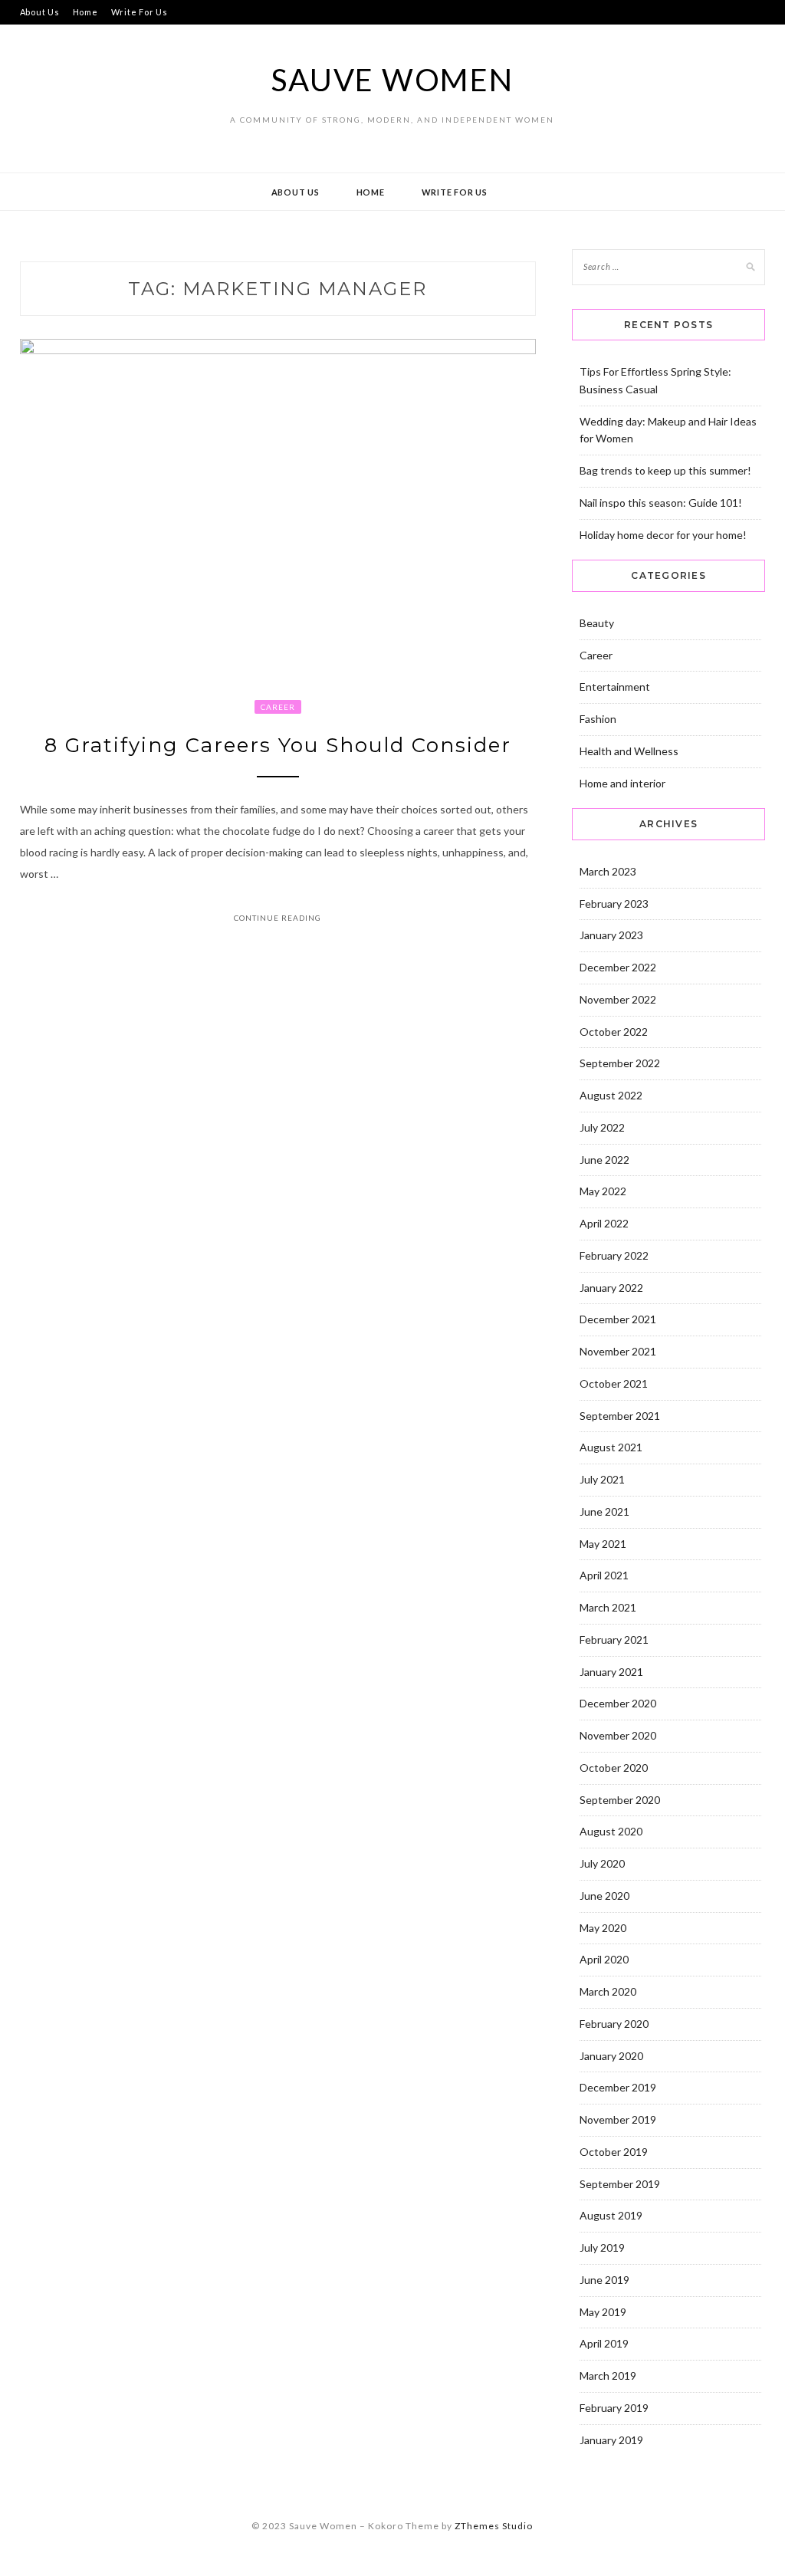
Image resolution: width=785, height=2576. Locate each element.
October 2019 (614, 2152)
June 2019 (604, 2280)
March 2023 (608, 871)
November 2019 (618, 2119)
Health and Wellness (629, 751)
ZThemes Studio (494, 2526)
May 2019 (603, 2312)
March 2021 (608, 1607)
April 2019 (604, 2343)
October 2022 (614, 1032)
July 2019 (602, 2247)
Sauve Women (392, 80)
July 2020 (602, 1863)
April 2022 (604, 1223)
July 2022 (602, 1127)
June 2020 (604, 1896)
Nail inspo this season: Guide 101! (661, 503)
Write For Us (140, 12)
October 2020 (614, 1768)
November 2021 (618, 1351)
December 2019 (618, 2087)
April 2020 (604, 1959)
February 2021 (614, 1640)
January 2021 (611, 1672)
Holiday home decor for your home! (663, 535)
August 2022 (611, 1095)
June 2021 (604, 1511)
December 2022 (618, 967)
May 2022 (603, 1191)
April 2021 (604, 1575)
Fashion (598, 719)
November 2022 (618, 999)
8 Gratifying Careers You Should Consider (278, 745)
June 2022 (604, 1160)
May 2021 (603, 1544)
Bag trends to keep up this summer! (665, 470)
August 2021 (611, 1447)
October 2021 (614, 1383)
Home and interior (622, 783)
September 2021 (620, 1416)
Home (85, 12)
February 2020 (614, 2024)
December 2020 (618, 1703)
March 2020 (608, 1991)
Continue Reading (278, 918)
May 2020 (603, 1928)
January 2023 (611, 935)
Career (278, 707)
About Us (40, 12)
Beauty (597, 623)
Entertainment (615, 687)
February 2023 (614, 904)
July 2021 (602, 1479)
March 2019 (608, 2376)
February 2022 (614, 1255)
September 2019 (620, 2184)
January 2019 (611, 2440)
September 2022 (620, 1063)
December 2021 (618, 1319)
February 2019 (614, 2408)
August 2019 (611, 2215)
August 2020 (611, 1831)
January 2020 (611, 2056)
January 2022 (611, 1288)
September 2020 (620, 1800)
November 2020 (618, 1735)
